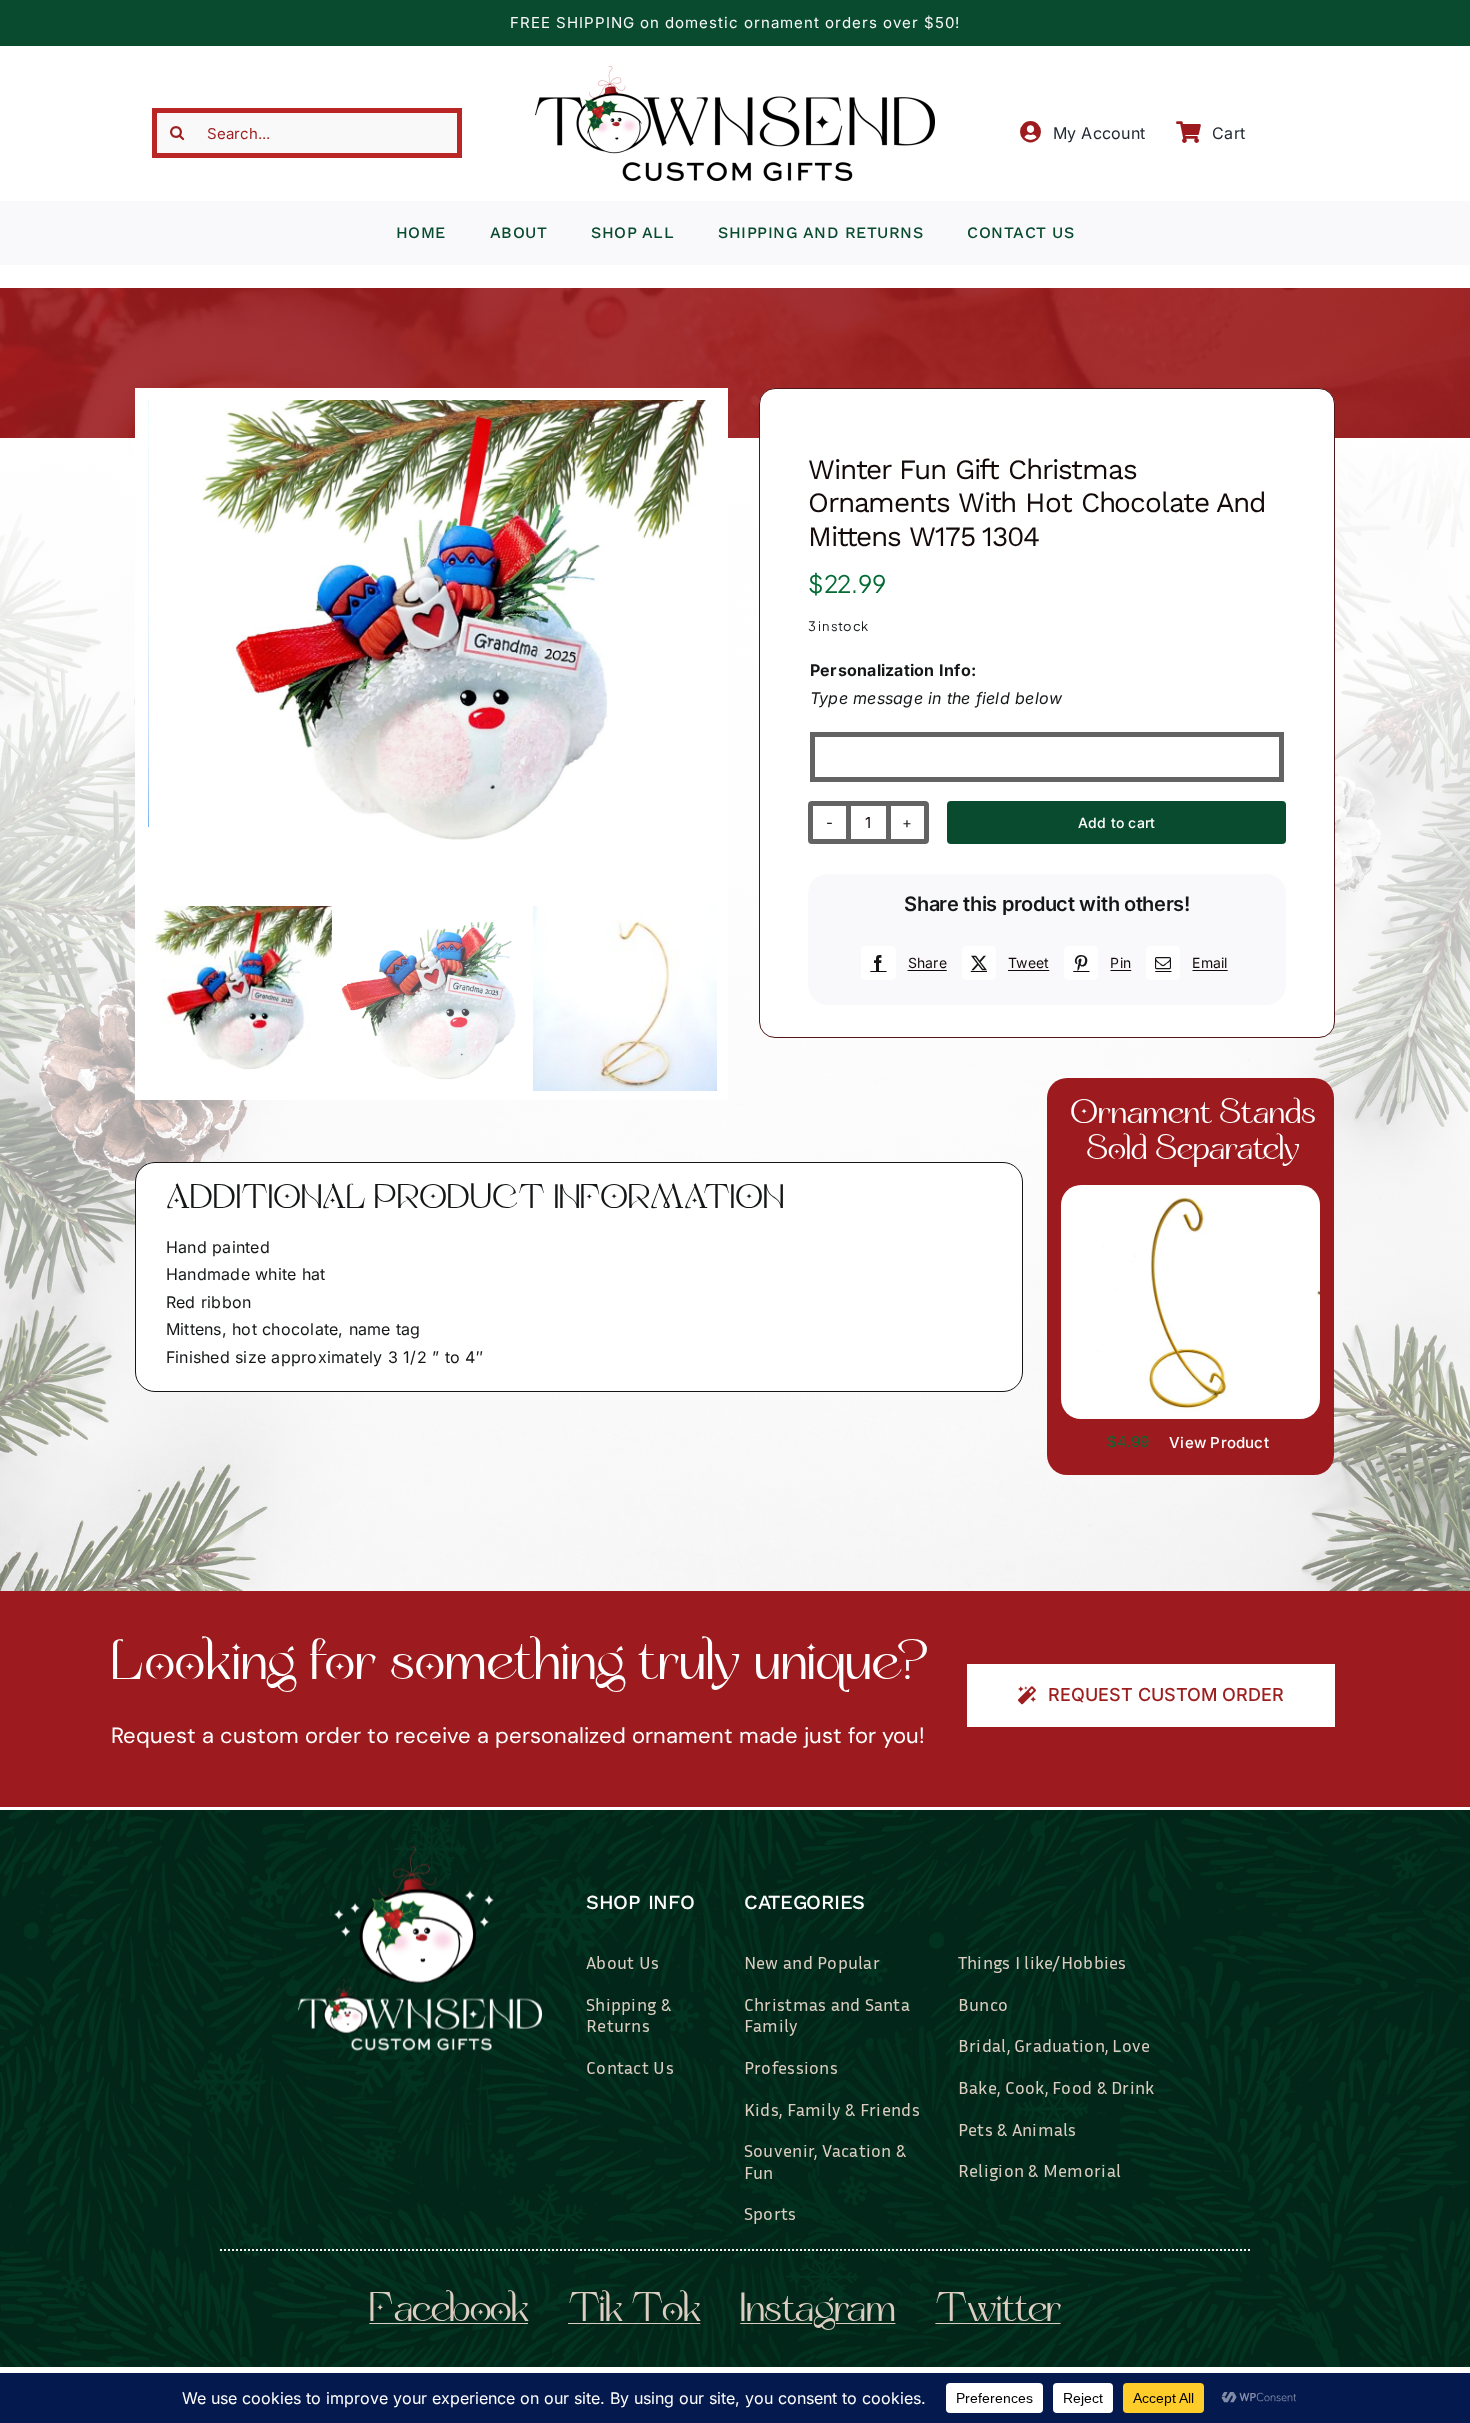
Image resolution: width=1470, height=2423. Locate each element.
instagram (817, 2312)
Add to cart (1116, 822)
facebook (448, 2312)
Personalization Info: (893, 670)
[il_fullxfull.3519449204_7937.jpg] (1190, 1193)
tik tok (634, 2312)
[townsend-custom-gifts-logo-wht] (420, 1855)
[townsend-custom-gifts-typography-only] (735, 74)
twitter (997, 2312)
